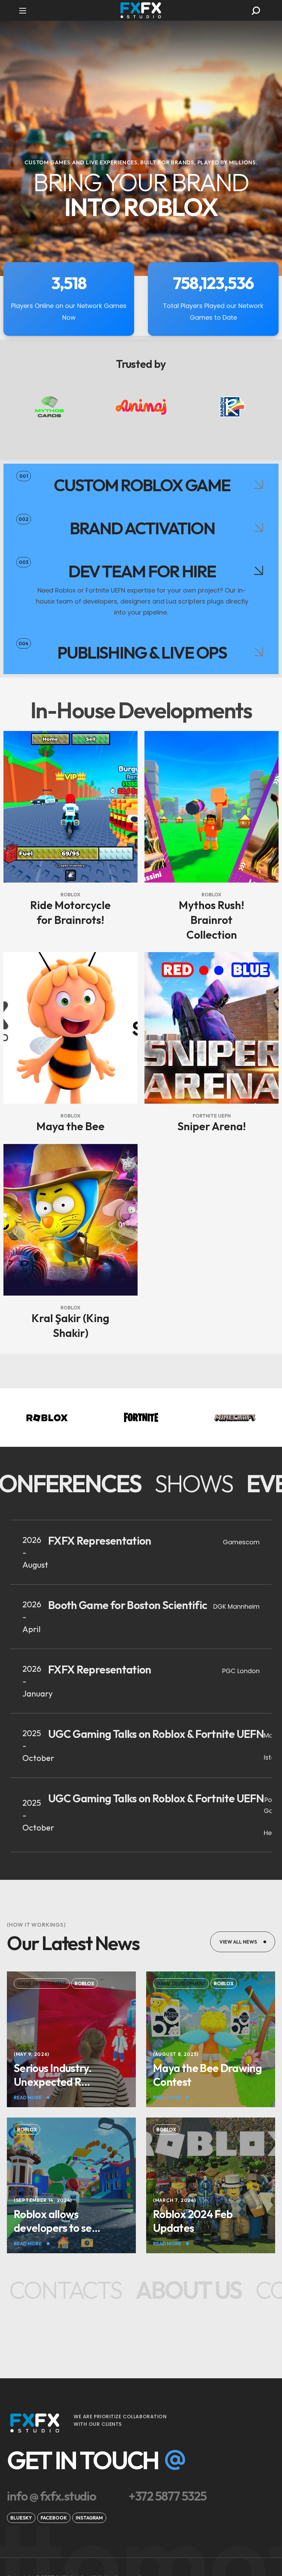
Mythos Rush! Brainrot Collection (211, 920)
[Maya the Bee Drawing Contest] (211, 2075)
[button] (256, 11)
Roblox (70, 895)
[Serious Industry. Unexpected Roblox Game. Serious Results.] (71, 2075)
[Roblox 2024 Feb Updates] (211, 2221)
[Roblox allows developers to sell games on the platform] (71, 2221)
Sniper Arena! (212, 1126)
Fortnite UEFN (212, 1116)
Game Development (42, 1983)
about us (166, 2290)
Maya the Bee (70, 1126)
